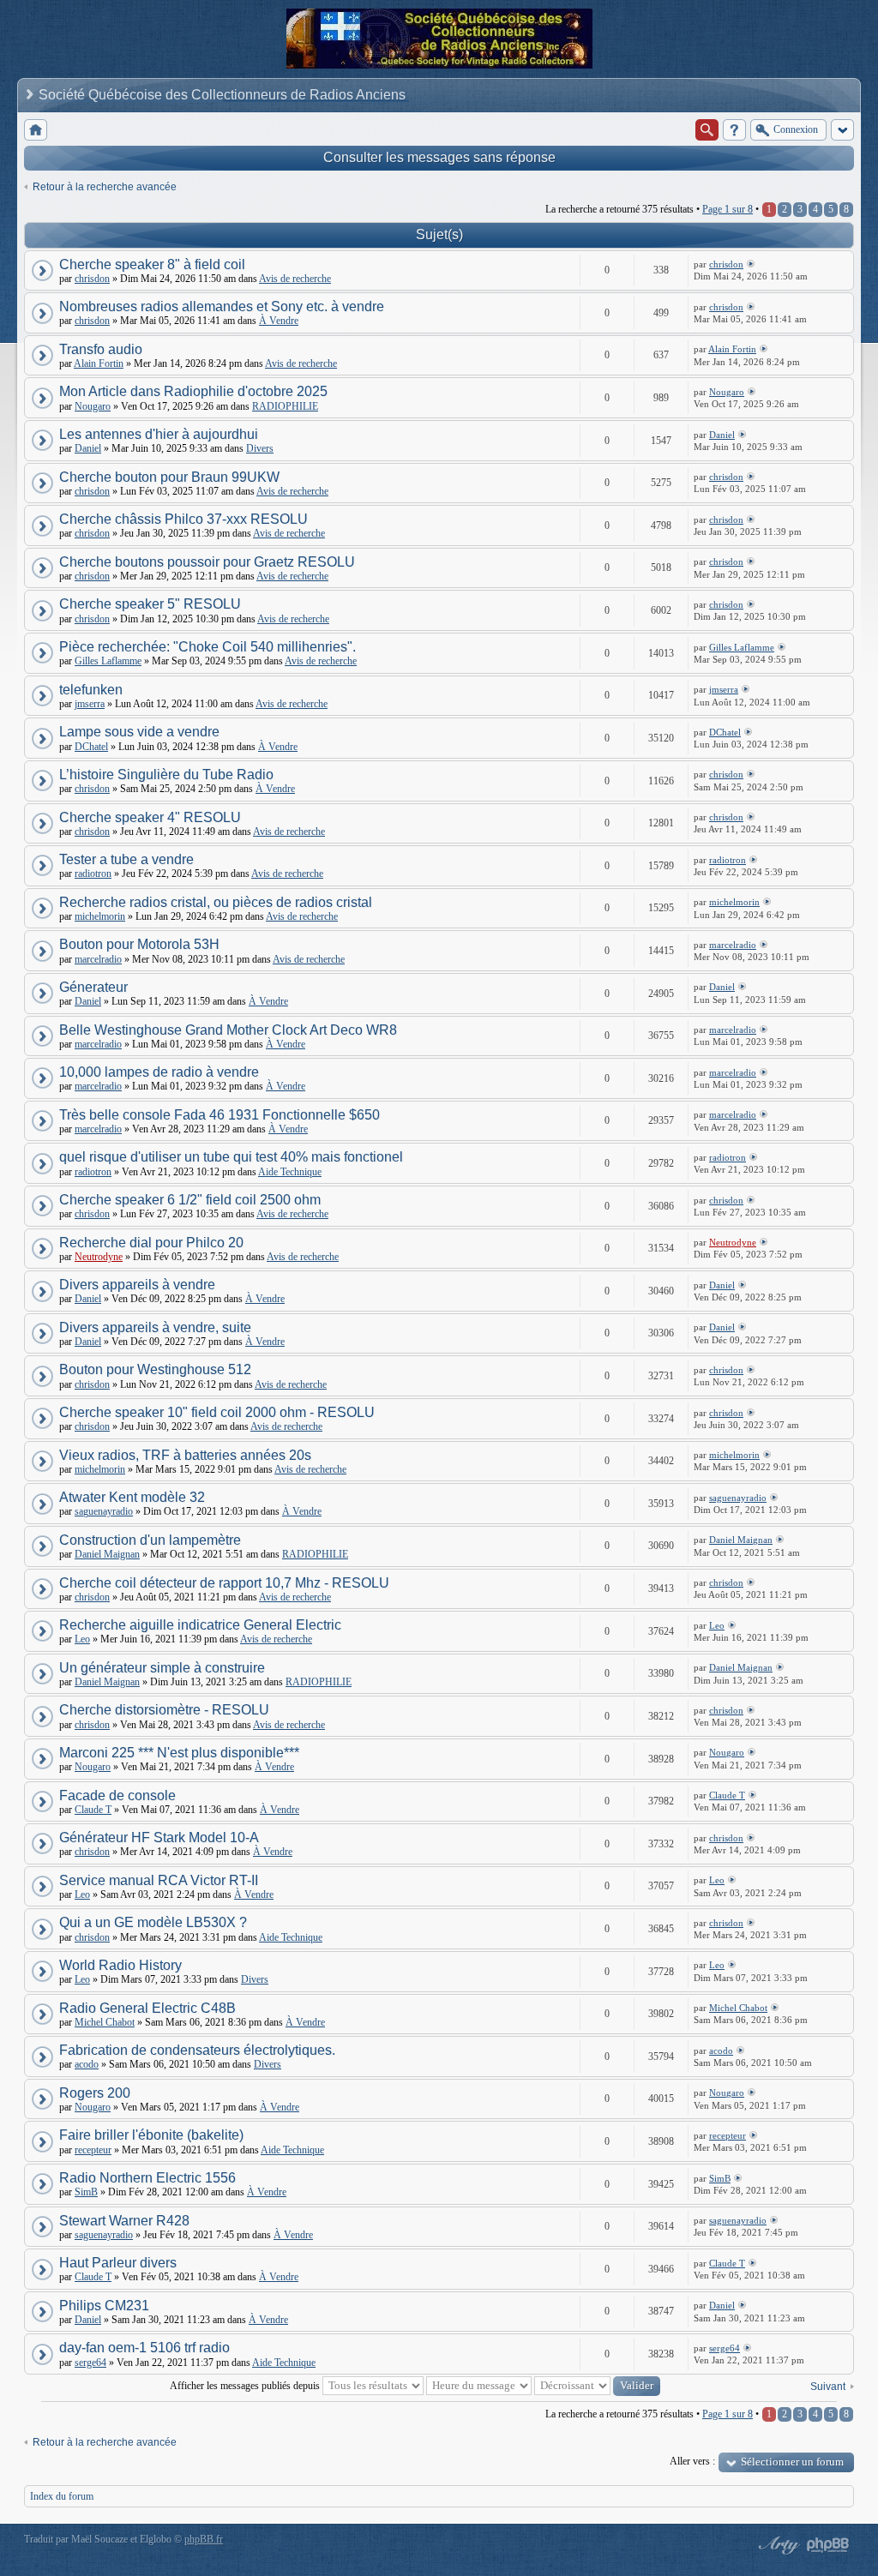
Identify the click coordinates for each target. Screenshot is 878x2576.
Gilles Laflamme (108, 661)
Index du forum (62, 2496)
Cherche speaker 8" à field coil (152, 264)
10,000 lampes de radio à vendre (159, 1072)
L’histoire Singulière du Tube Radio (166, 775)
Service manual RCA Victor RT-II (159, 1880)
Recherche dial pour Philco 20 (151, 1243)
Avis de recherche (295, 279)
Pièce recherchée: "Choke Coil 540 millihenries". (207, 647)
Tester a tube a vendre (126, 859)
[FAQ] (734, 130)
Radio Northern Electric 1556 (147, 2178)
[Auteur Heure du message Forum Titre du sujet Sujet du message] (479, 2386)
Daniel (88, 448)
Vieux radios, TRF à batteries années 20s (185, 1455)
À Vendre (279, 321)
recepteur (93, 2150)
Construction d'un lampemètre (150, 1540)
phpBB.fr (204, 2539)
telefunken (91, 690)
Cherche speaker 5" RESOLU (150, 604)
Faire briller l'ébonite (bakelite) (151, 2135)
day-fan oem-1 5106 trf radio (144, 2348)
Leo (82, 1639)
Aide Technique (290, 1172)
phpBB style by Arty (777, 2545)
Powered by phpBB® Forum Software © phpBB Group (828, 2545)
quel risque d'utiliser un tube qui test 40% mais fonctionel (231, 1157)
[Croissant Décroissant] (597, 2386)
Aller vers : (692, 2461)
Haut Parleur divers (118, 2263)
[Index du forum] (36, 130)
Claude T (93, 1810)
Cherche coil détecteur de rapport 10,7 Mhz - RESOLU (224, 1583)
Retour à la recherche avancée (105, 187)
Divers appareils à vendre (137, 1285)
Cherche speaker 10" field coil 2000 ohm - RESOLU (217, 1412)
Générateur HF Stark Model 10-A (159, 1837)
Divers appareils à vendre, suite (155, 1327)
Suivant (828, 2387)
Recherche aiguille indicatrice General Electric (200, 1625)
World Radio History (120, 1965)
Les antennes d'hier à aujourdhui (159, 434)
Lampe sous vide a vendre (139, 732)
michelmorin (100, 916)
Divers (260, 448)
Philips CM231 (104, 2306)
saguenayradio (104, 1511)
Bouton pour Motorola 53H (139, 944)
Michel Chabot (105, 2022)
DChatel (91, 747)
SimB (86, 2192)
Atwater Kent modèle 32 (132, 1497)
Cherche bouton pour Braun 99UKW (169, 477)
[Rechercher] (707, 130)
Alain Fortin (99, 363)
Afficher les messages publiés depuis (246, 2386)
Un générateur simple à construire (162, 1668)
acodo (87, 2064)
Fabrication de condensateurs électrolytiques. (197, 2050)
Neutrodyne (99, 1257)
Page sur (728, 209)
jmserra (90, 704)
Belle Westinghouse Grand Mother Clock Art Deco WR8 (228, 1030)
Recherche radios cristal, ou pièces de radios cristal (216, 902)
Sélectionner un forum (792, 2462)
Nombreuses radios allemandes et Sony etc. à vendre (222, 306)
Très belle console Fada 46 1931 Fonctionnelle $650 (219, 1115)
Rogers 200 (95, 2093)
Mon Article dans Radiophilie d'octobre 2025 (193, 391)
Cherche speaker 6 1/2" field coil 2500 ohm (190, 1200)
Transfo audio (101, 349)
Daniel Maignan (107, 1554)
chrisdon (92, 279)
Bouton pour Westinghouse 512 (155, 1369)
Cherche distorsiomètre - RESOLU (164, 1710)
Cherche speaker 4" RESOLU (150, 817)
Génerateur (93, 987)
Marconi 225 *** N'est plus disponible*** (179, 1753)
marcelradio (98, 959)
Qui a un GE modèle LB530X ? (153, 1922)
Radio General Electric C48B (147, 2008)
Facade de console (117, 1795)
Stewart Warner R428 (124, 2221)
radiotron (93, 874)
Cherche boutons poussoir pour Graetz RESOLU (207, 562)
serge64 (90, 2363)
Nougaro (93, 406)
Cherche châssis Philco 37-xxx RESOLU (183, 519)
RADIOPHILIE (285, 406)
